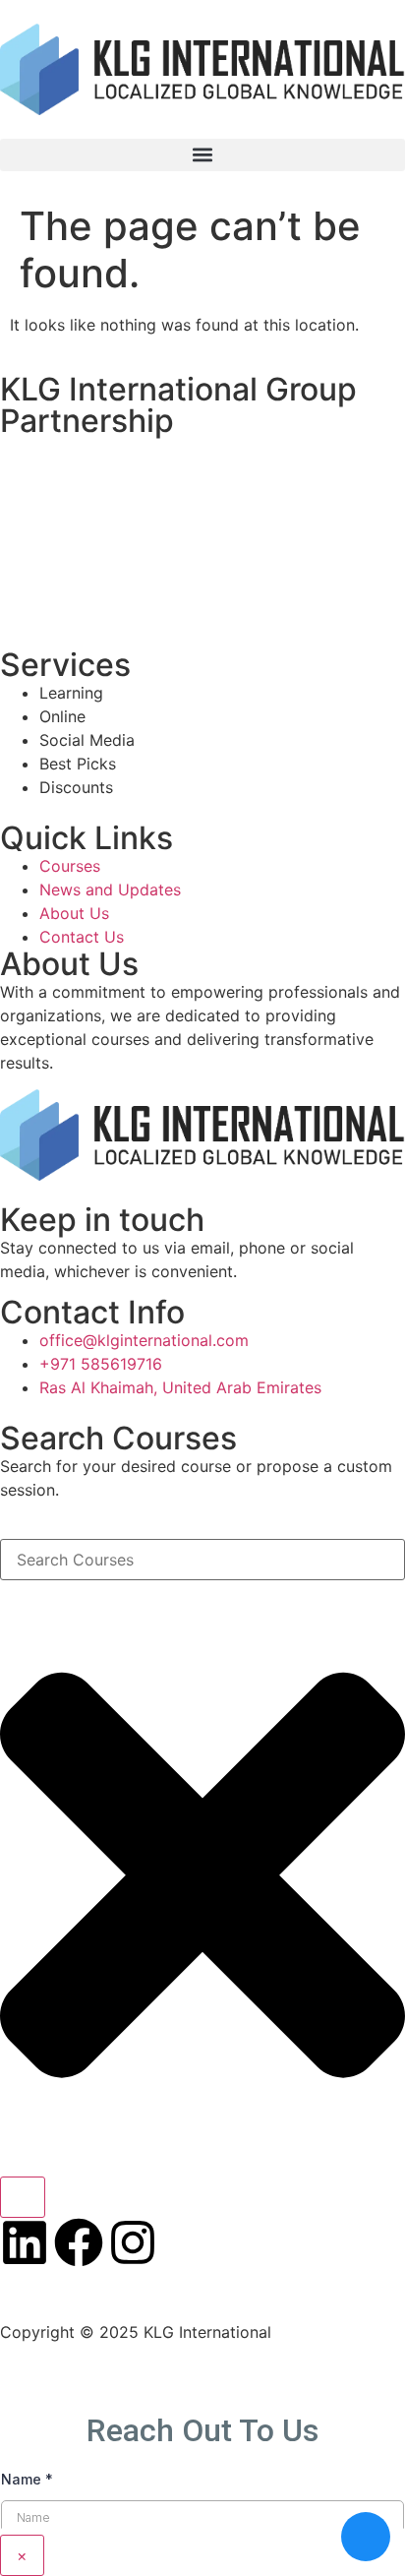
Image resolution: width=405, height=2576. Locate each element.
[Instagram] (133, 2242)
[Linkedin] (25, 2242)
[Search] (23, 2197)
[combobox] (202, 1560)
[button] (202, 155)
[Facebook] (79, 2242)
